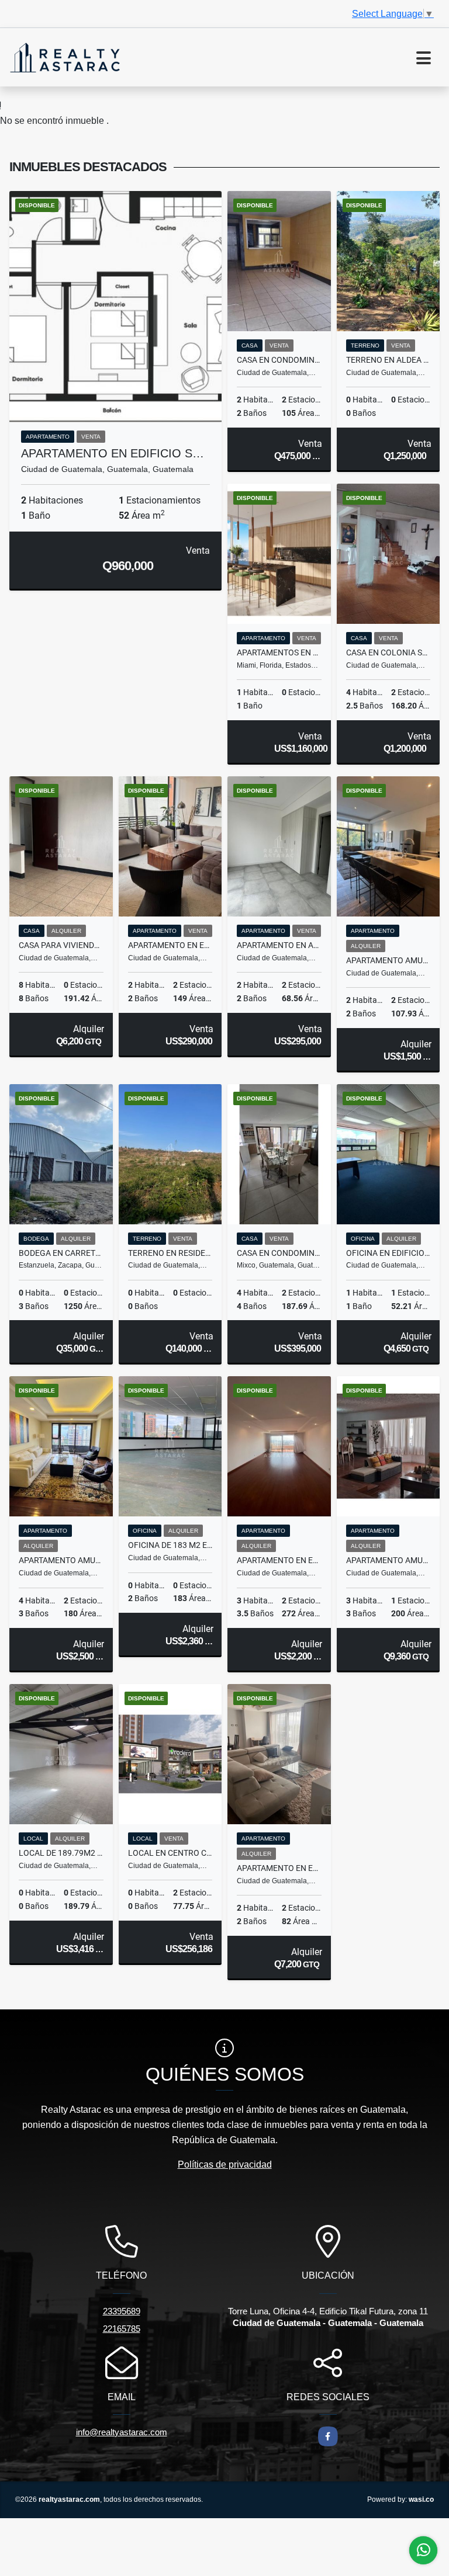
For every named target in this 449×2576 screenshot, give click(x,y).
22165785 (122, 2329)
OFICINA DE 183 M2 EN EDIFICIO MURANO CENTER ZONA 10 (170, 1545)
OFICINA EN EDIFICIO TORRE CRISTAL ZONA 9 (388, 1253)
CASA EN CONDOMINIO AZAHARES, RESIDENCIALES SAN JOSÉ (279, 360)
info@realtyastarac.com (122, 2432)
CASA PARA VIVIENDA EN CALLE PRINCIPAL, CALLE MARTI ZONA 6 (61, 945)
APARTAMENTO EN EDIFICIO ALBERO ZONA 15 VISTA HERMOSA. (170, 945)
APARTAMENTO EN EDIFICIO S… (113, 453)
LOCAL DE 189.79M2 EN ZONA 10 (61, 1853)
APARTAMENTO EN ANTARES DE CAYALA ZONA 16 (279, 945)
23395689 (122, 2311)
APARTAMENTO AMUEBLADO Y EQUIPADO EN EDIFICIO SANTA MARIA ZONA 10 (61, 1560)
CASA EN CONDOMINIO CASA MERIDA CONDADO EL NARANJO (279, 1253)
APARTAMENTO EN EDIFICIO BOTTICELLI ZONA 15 (279, 1560)
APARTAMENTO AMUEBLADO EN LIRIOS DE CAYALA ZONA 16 (388, 960)
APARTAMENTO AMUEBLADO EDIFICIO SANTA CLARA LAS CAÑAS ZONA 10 (388, 1560)
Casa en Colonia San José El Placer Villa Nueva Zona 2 (388, 652)
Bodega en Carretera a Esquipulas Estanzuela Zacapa (61, 1253)
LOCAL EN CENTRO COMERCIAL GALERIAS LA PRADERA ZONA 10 (170, 1853)
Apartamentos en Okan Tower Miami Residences (279, 652)
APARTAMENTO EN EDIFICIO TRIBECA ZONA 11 (279, 1868)
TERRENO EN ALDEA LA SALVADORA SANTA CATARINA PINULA (388, 360)
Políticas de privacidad (225, 2164)
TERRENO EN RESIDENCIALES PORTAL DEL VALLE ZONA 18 (170, 1253)
